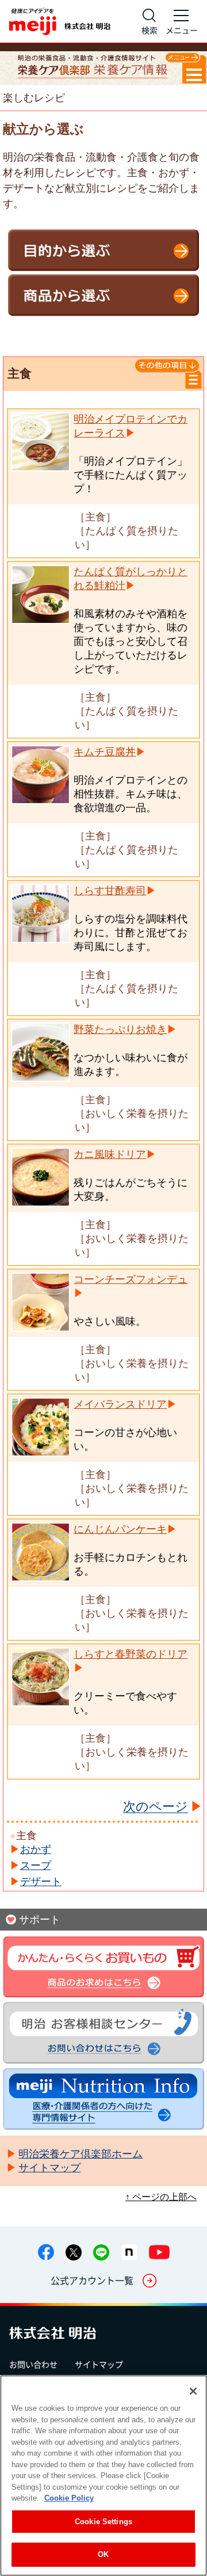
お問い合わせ (33, 2364)
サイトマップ (99, 2364)
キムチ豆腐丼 (105, 752)
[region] (103, 2476)
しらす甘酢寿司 (110, 891)
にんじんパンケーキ (120, 1529)
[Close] (193, 2391)
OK (103, 2554)
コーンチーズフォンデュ (131, 1279)
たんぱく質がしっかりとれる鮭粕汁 (131, 579)
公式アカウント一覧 (92, 2280)
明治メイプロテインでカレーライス (131, 426)
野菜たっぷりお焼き (120, 1029)
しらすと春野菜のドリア (131, 1654)
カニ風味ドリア (110, 1154)
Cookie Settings (103, 2522)
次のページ (156, 1807)
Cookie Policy (69, 2498)
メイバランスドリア (120, 1404)
